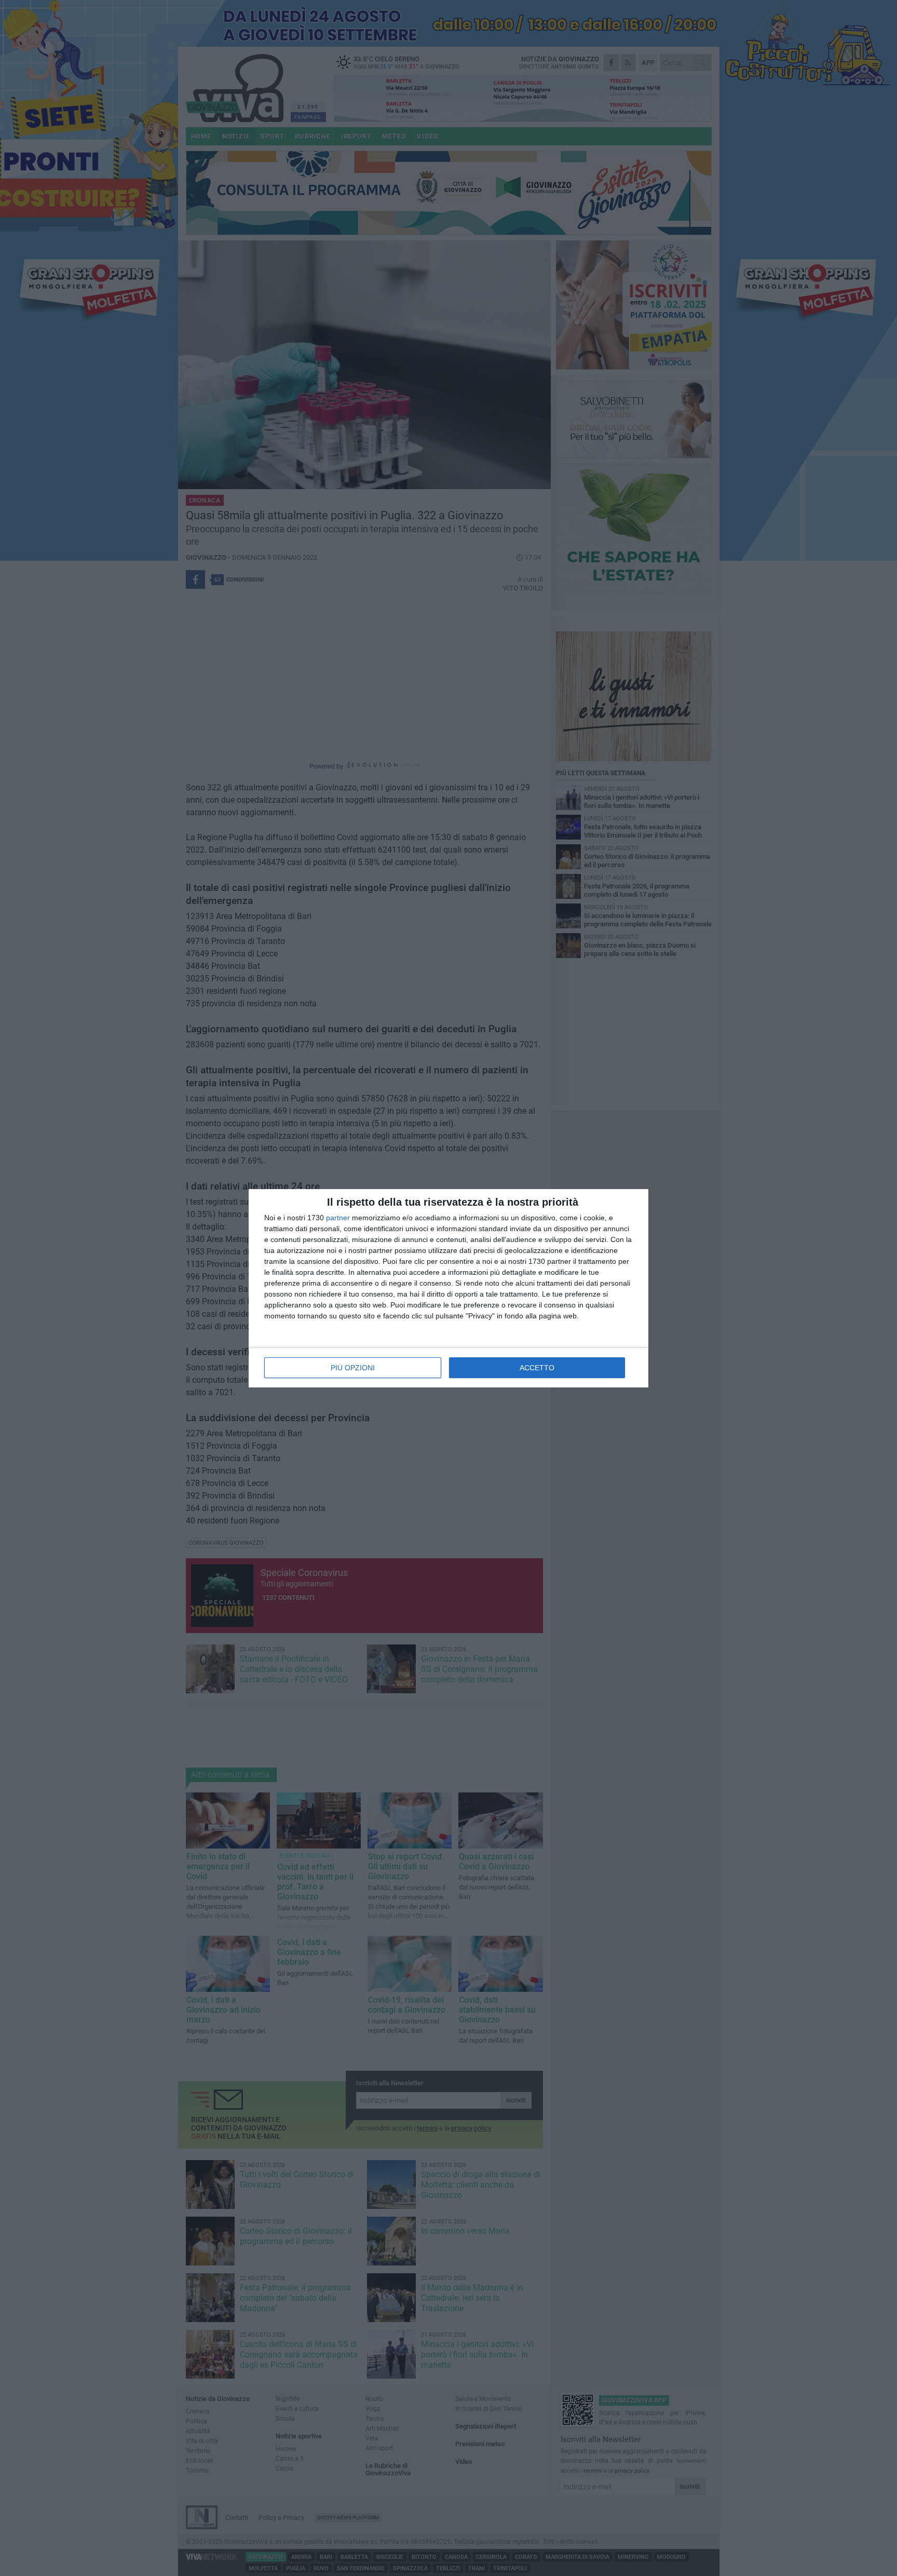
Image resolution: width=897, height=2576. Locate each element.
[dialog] (448, 1288)
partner (338, 1218)
